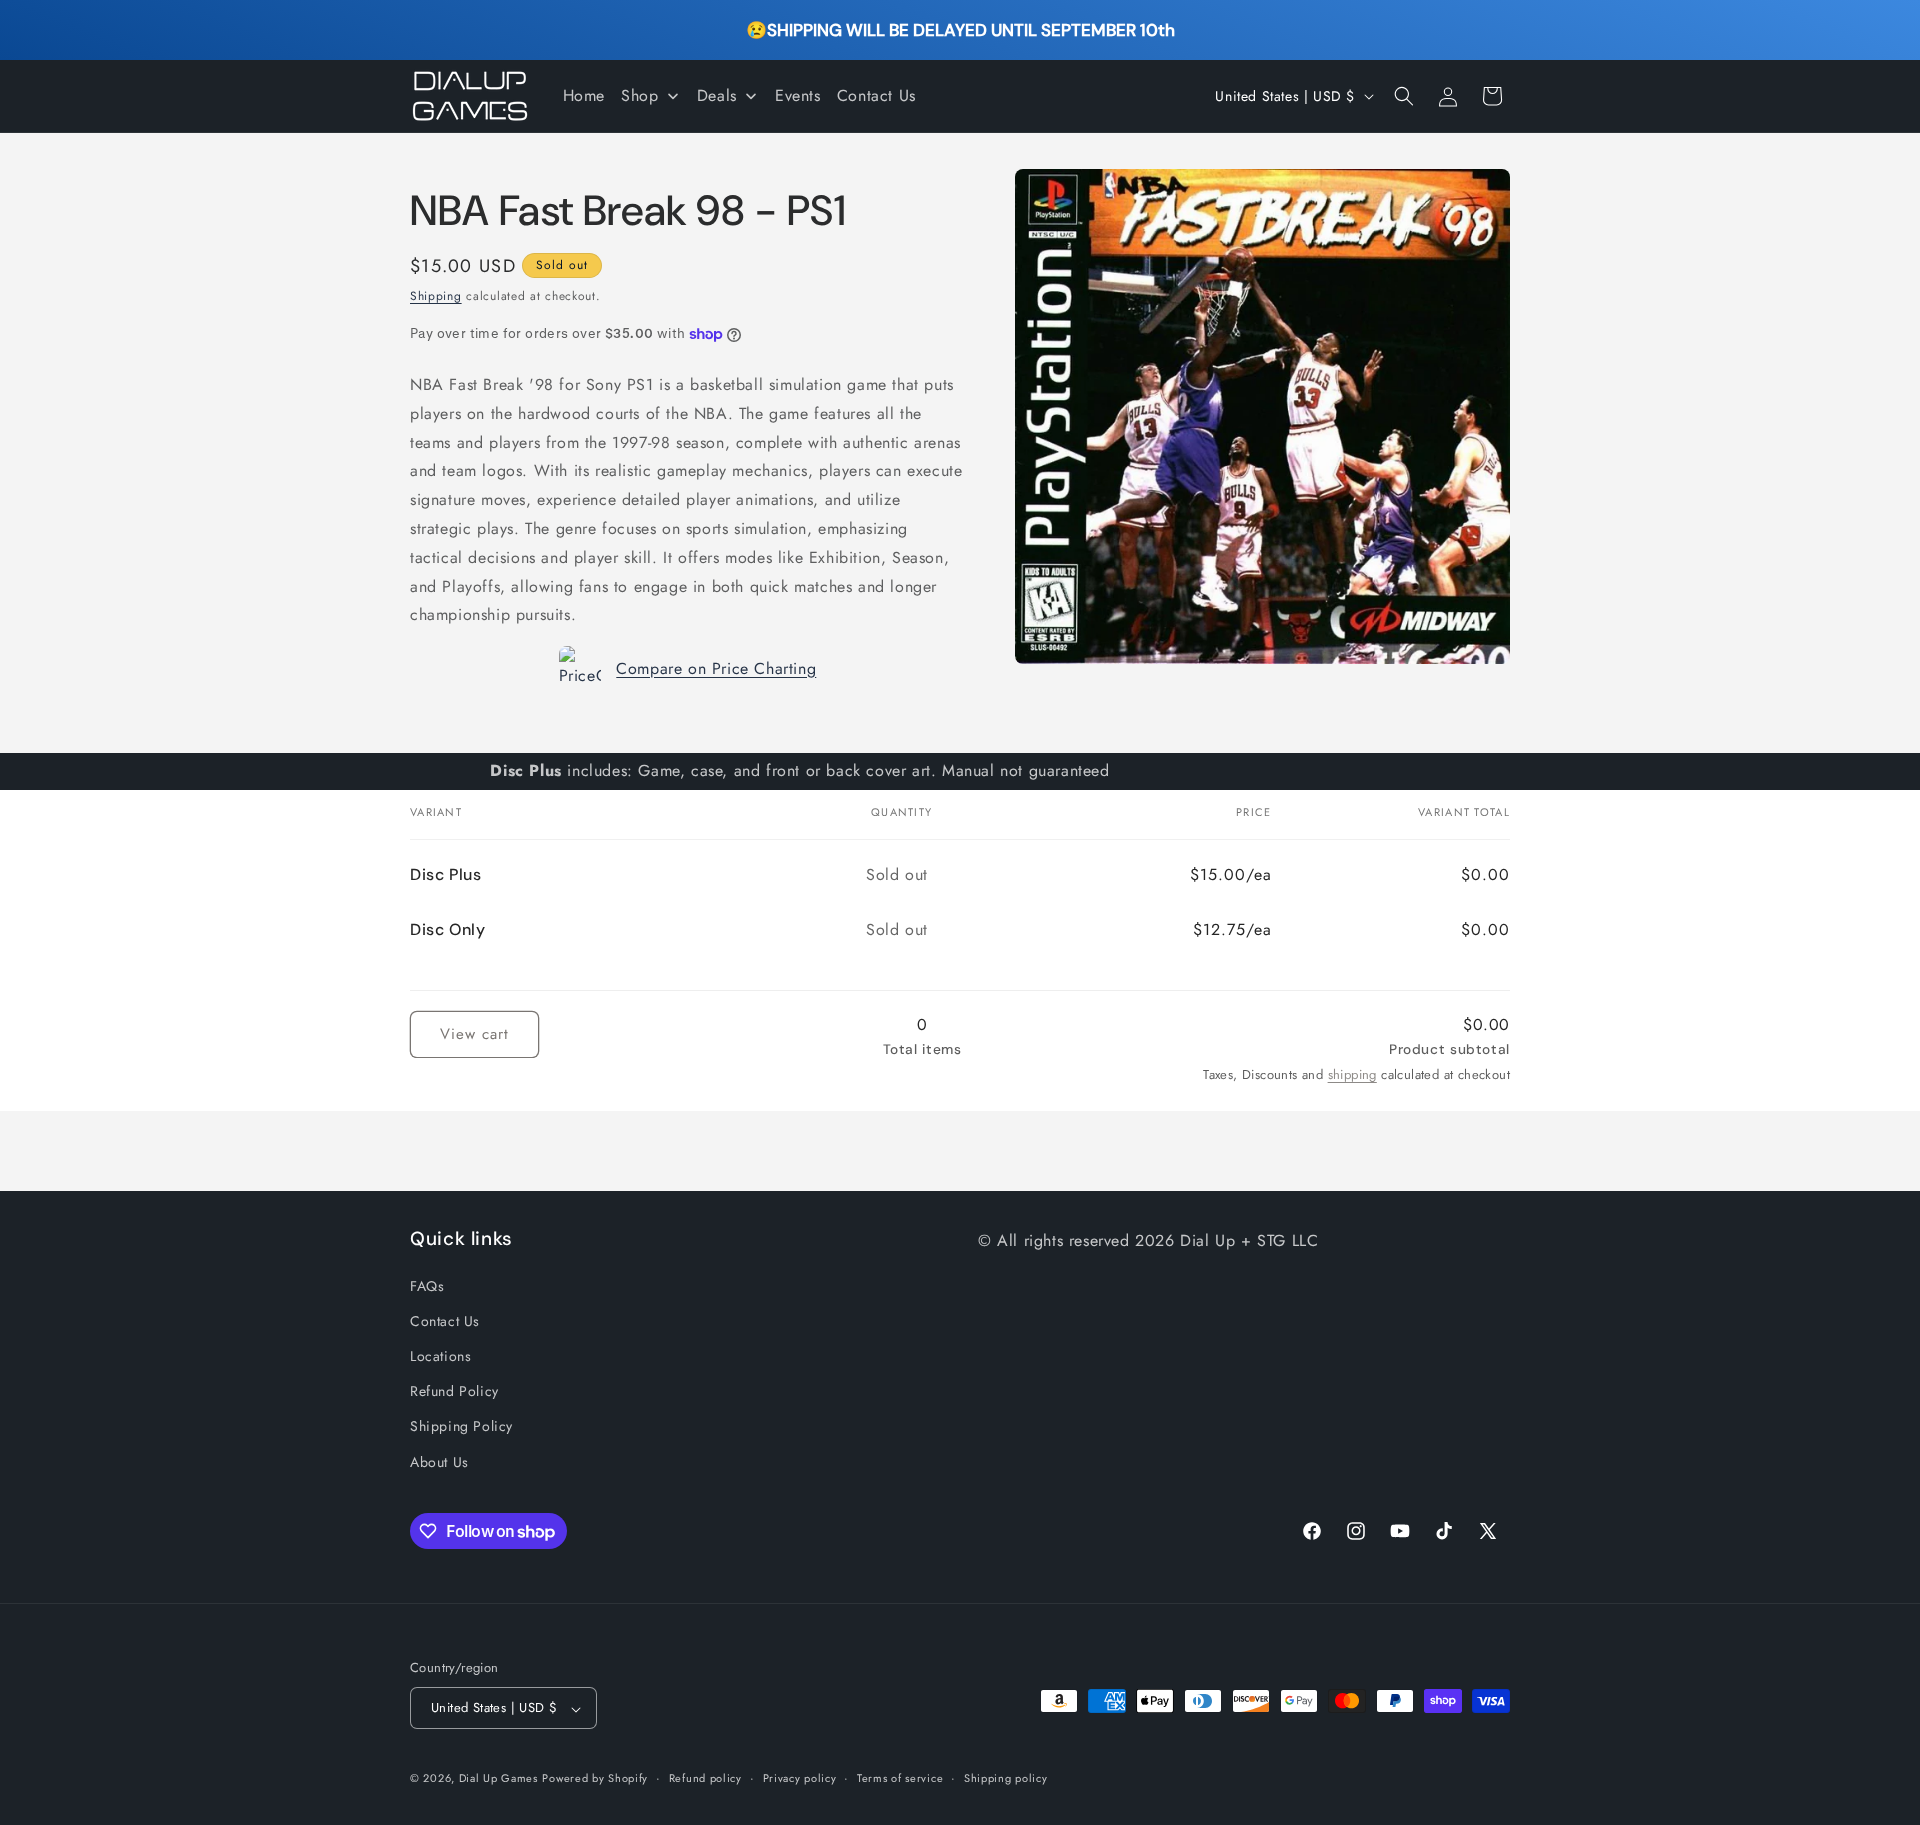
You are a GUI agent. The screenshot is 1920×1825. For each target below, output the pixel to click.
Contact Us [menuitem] (876, 95)
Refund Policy (454, 1391)
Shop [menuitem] (639, 95)
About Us (439, 1461)
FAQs (427, 1285)
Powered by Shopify (595, 1779)
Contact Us (445, 1320)
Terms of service (900, 1778)
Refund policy (705, 1778)
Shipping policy (1006, 1778)
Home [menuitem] (584, 95)
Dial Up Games (498, 1779)
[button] (1404, 96)
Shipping (436, 296)
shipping (1352, 1074)
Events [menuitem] (798, 95)
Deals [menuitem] (717, 95)
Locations (440, 1355)
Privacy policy (800, 1778)
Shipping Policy (461, 1426)
